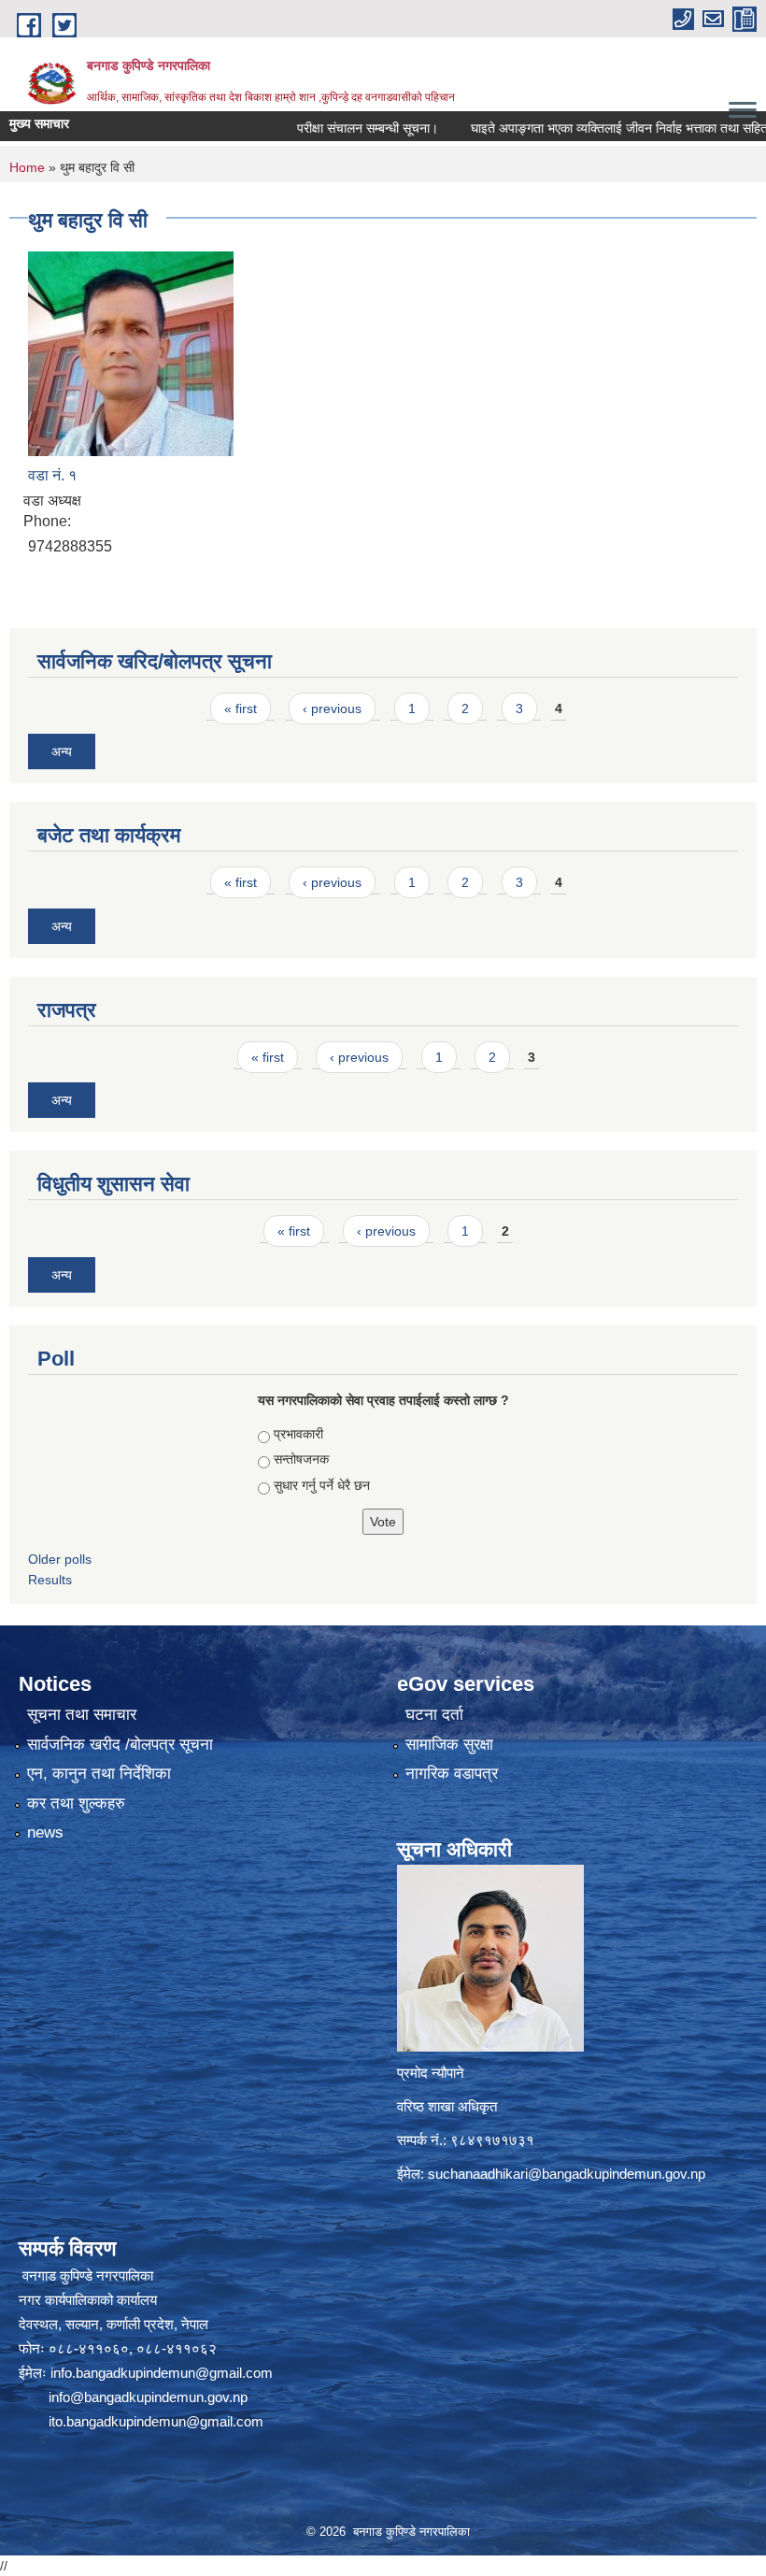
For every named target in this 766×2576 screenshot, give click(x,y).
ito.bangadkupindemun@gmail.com (156, 2421)
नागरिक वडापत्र (452, 1774)
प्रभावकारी (298, 1434)
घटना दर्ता (434, 1715)
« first (241, 708)
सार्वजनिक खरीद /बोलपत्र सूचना (120, 1745)
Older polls (60, 1559)
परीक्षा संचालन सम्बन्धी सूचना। (327, 128)
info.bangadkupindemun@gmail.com (162, 2373)
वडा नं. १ (52, 475)
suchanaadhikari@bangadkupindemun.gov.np (567, 2174)
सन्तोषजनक (301, 1459)
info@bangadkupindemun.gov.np (148, 2397)
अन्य (62, 751)
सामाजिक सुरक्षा (449, 1745)
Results (50, 1580)
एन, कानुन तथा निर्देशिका (99, 1774)
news (45, 1832)
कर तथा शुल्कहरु (76, 1803)
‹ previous (332, 708)
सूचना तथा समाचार (82, 1715)
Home (27, 167)
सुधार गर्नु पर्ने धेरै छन (322, 1485)
